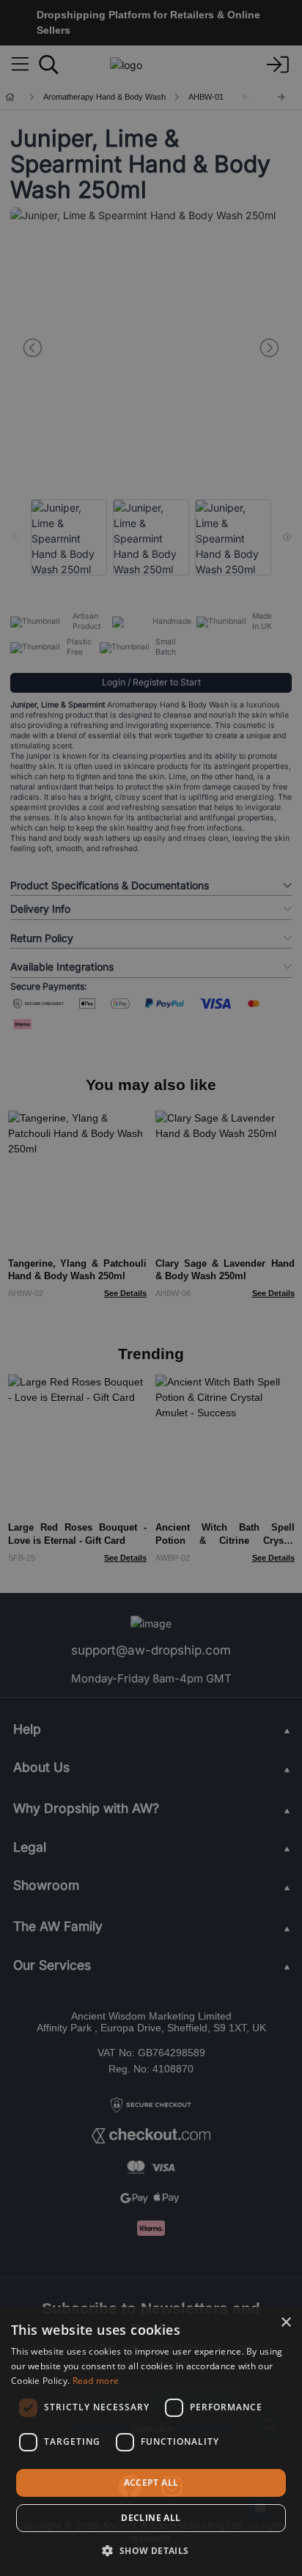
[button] (151, 2550)
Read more (96, 2381)
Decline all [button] (151, 2518)
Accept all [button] (151, 2483)
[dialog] (151, 2441)
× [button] (286, 2323)
